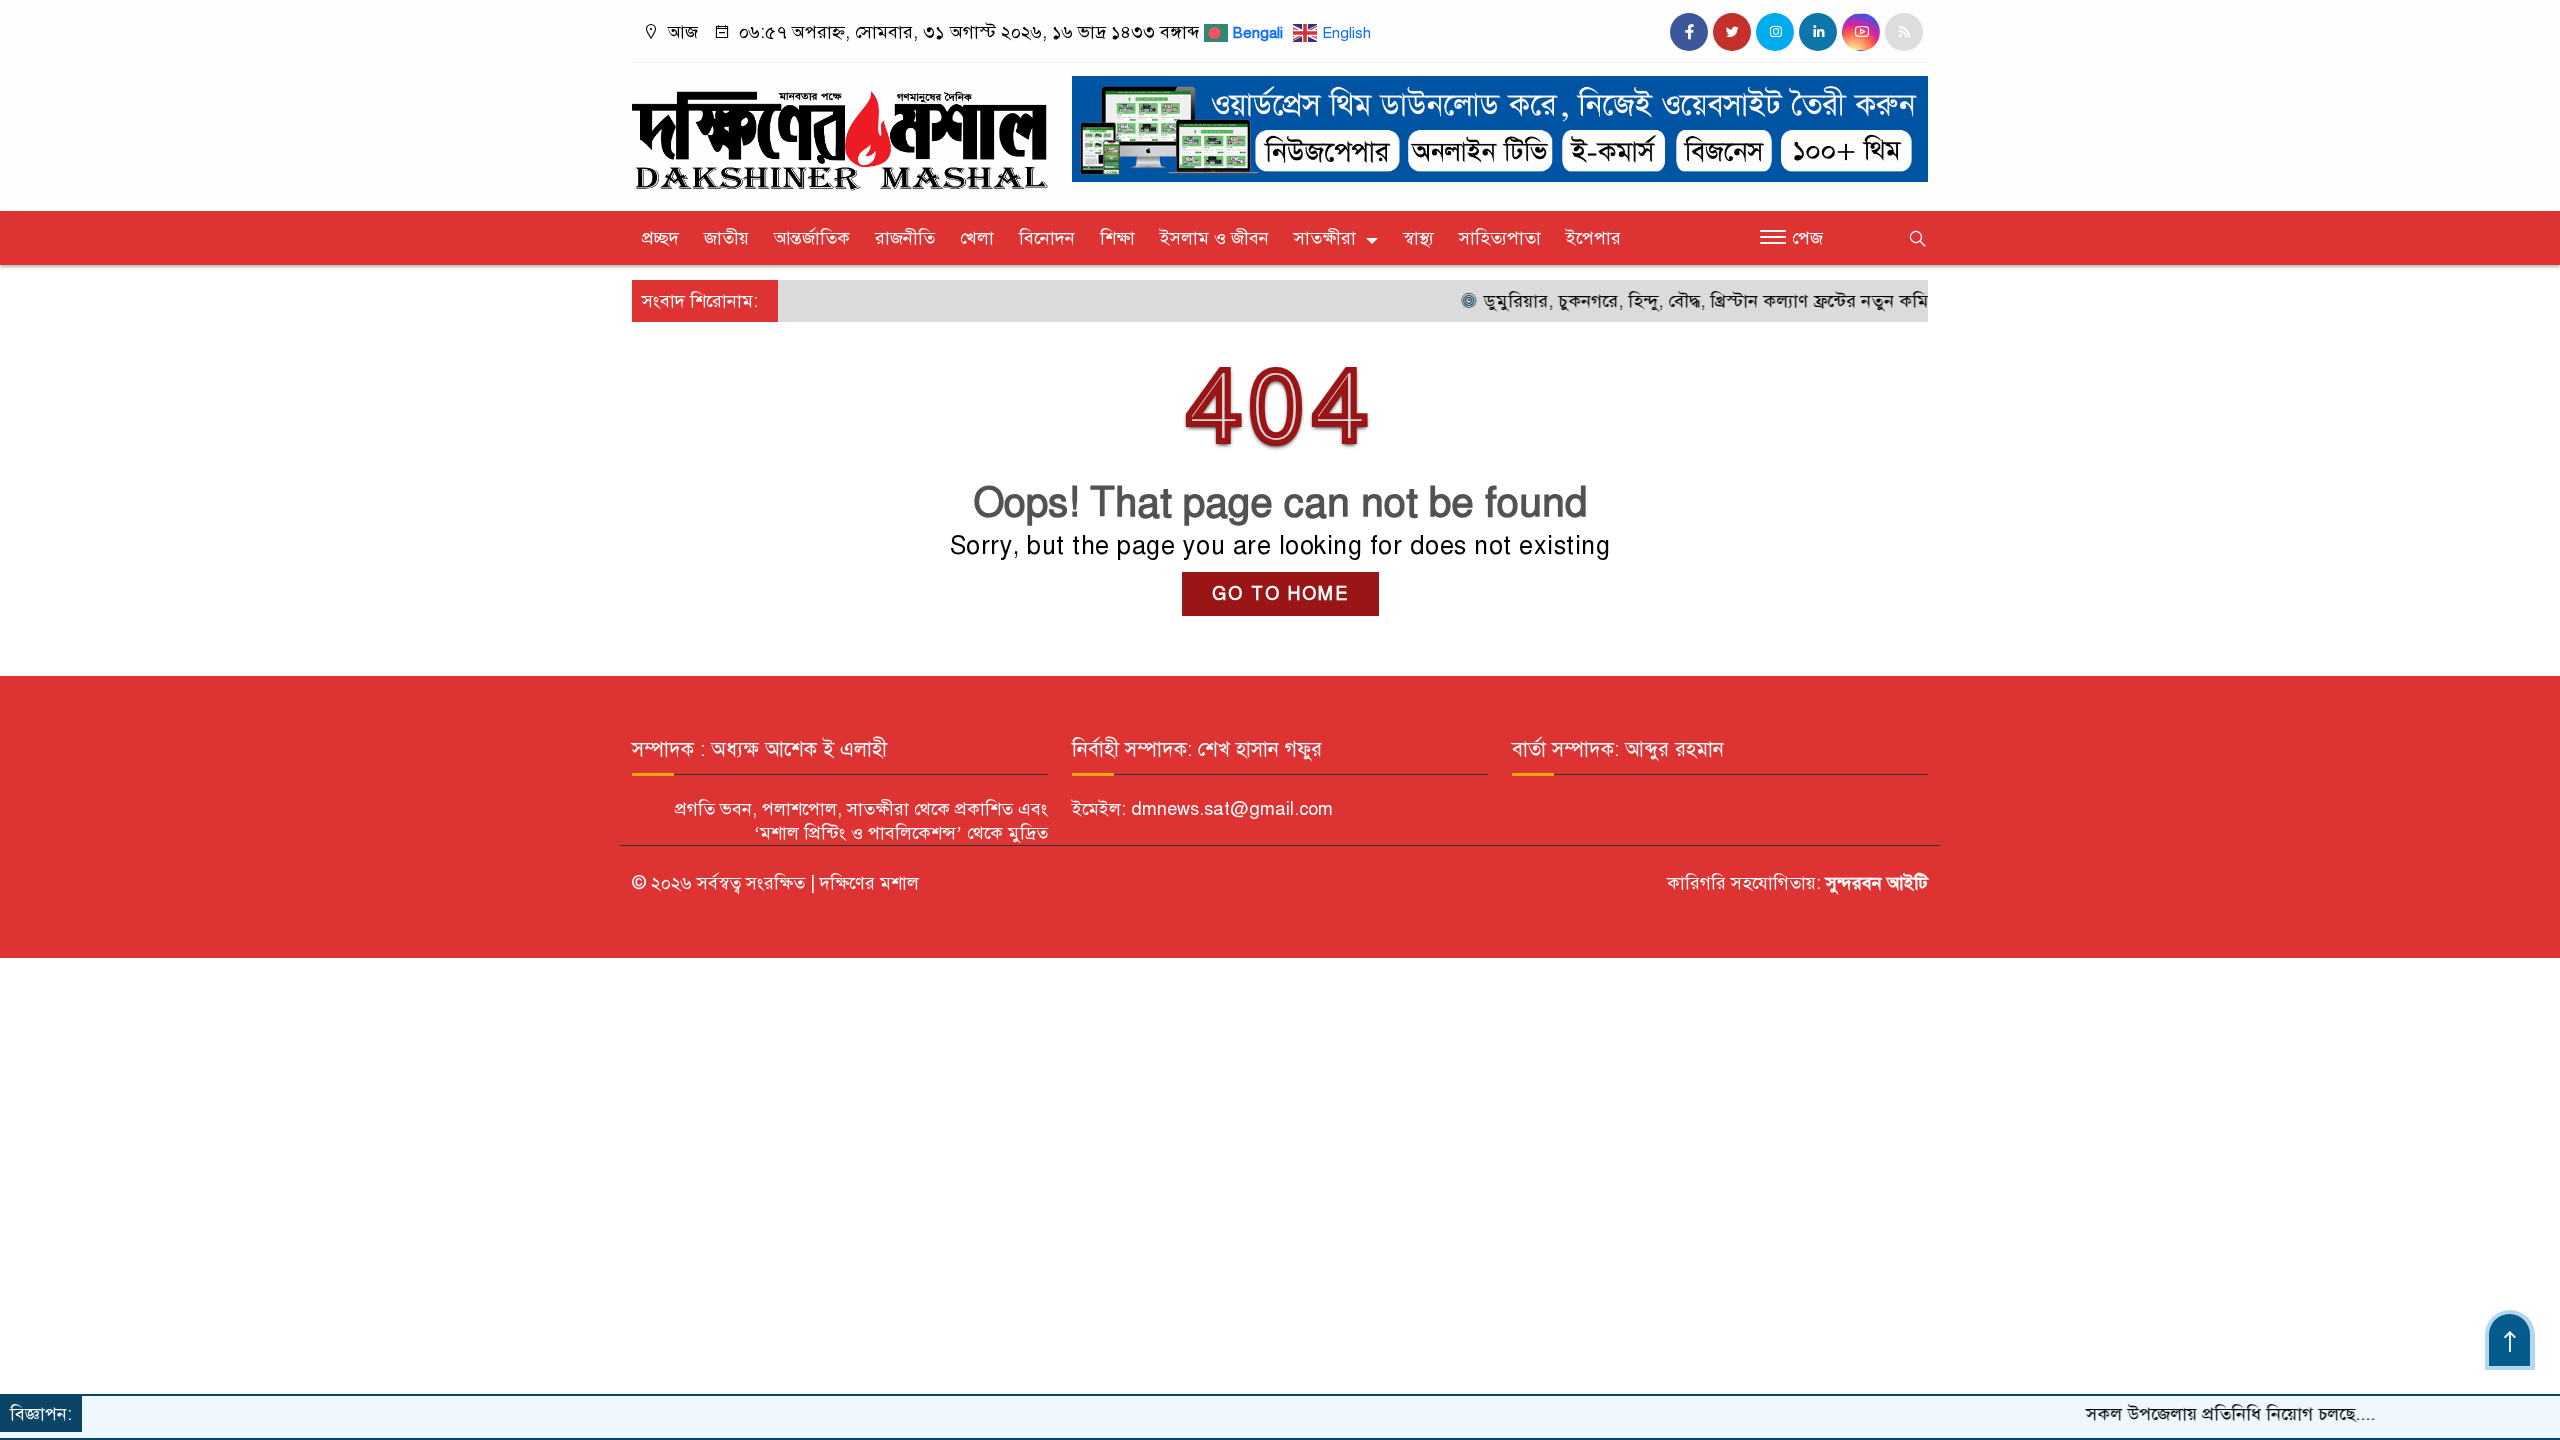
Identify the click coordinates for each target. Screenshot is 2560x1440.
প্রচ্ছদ (660, 238)
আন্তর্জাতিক (812, 238)
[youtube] (1861, 32)
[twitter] (1732, 32)
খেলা (977, 238)
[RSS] (1904, 32)
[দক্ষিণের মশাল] (840, 132)
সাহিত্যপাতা (1500, 238)
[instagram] (1775, 32)
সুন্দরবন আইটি (1874, 883)
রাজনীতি (905, 238)
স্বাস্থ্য (1418, 238)
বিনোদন (1047, 238)
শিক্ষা (1117, 238)
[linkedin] (1818, 32)
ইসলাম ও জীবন (1214, 238)
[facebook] (1689, 32)
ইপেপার (1593, 238)
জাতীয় (726, 238)
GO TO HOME (1280, 594)
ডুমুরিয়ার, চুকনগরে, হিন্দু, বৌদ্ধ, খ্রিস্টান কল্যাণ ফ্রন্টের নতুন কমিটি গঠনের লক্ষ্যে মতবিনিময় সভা (1770, 301)
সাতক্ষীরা (1325, 238)
